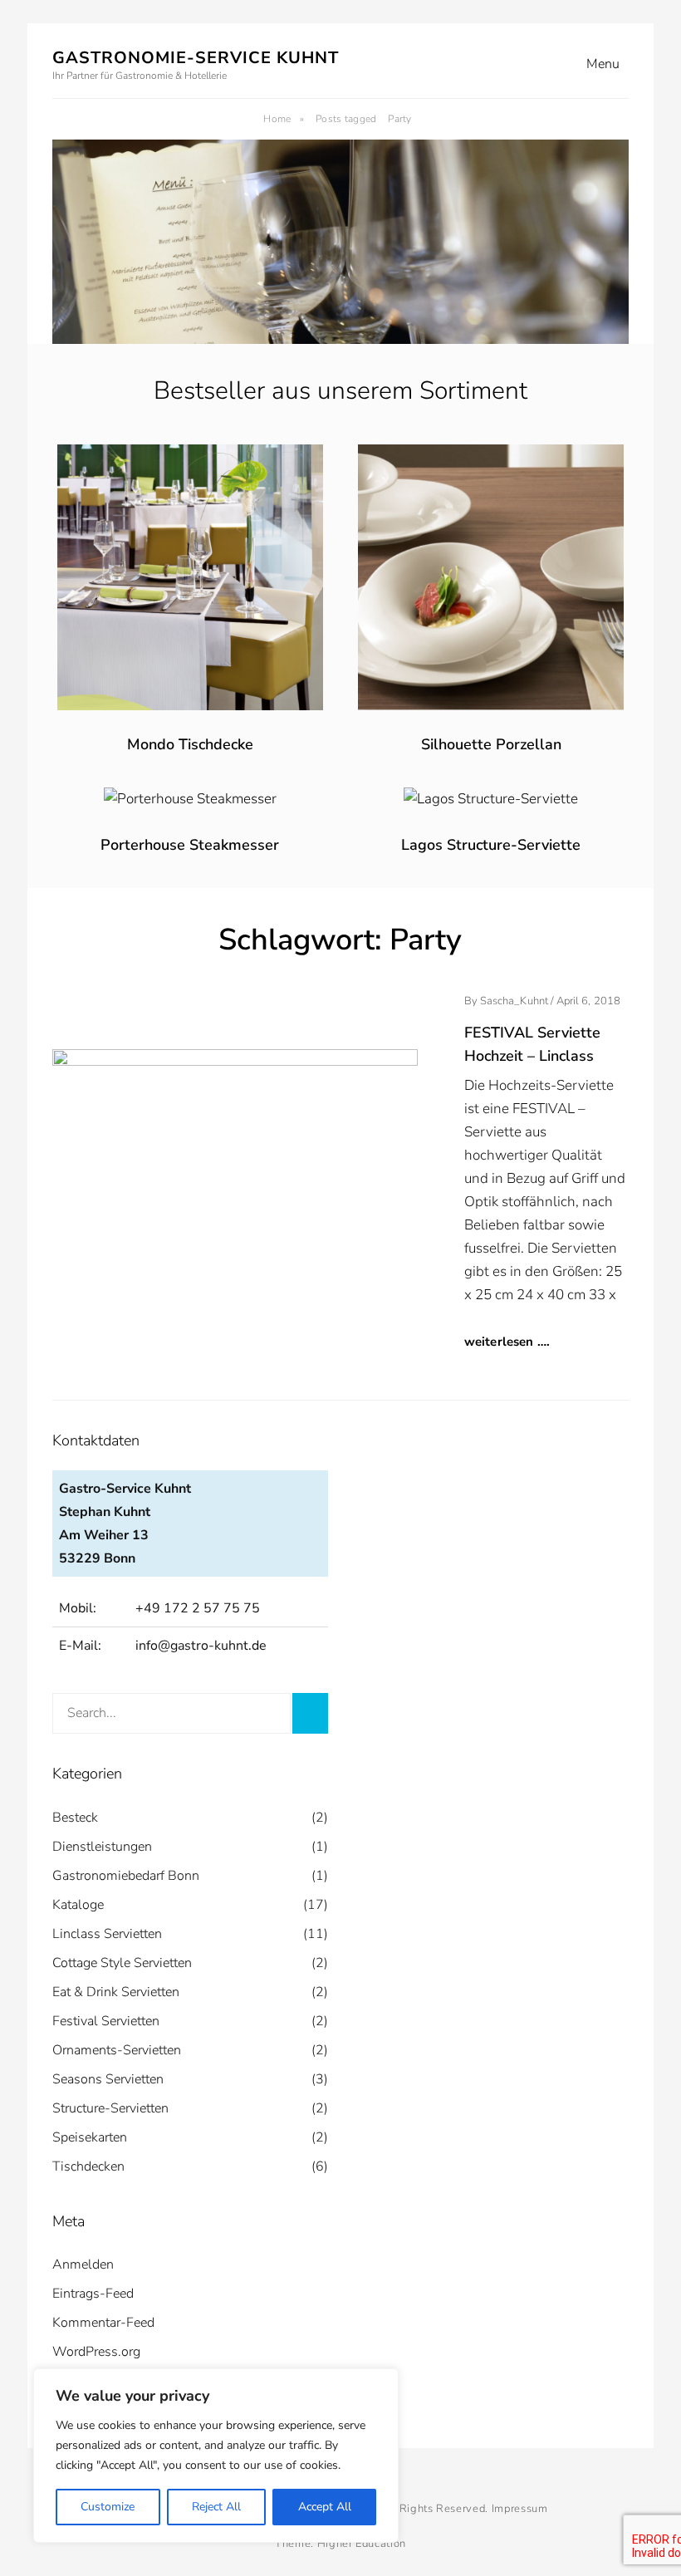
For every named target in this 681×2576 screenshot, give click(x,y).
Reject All (216, 2507)
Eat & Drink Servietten (116, 1992)
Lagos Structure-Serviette (491, 845)
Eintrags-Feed (93, 2294)
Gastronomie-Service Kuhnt (196, 58)
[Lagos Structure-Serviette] (491, 799)
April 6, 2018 (588, 1001)
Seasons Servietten (108, 2079)
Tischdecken (88, 2166)
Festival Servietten (106, 2021)
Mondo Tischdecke (190, 744)
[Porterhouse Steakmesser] (190, 799)
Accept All (325, 2507)
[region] (216, 2456)
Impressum (520, 2509)
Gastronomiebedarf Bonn (126, 1876)
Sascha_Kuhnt (514, 1001)
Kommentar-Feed (103, 2323)
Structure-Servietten (110, 2108)
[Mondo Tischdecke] (190, 456)
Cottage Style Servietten (122, 1963)
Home (284, 119)
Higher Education (362, 2544)
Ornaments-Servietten (117, 2050)
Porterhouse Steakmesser (190, 845)
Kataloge (78, 1905)
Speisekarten (90, 2137)
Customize (108, 2507)
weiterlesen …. (507, 1342)
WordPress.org (96, 2352)
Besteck (75, 1818)
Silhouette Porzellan (491, 744)
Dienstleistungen (102, 1847)
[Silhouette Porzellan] (491, 456)
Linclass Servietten (107, 1934)
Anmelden (83, 2264)
